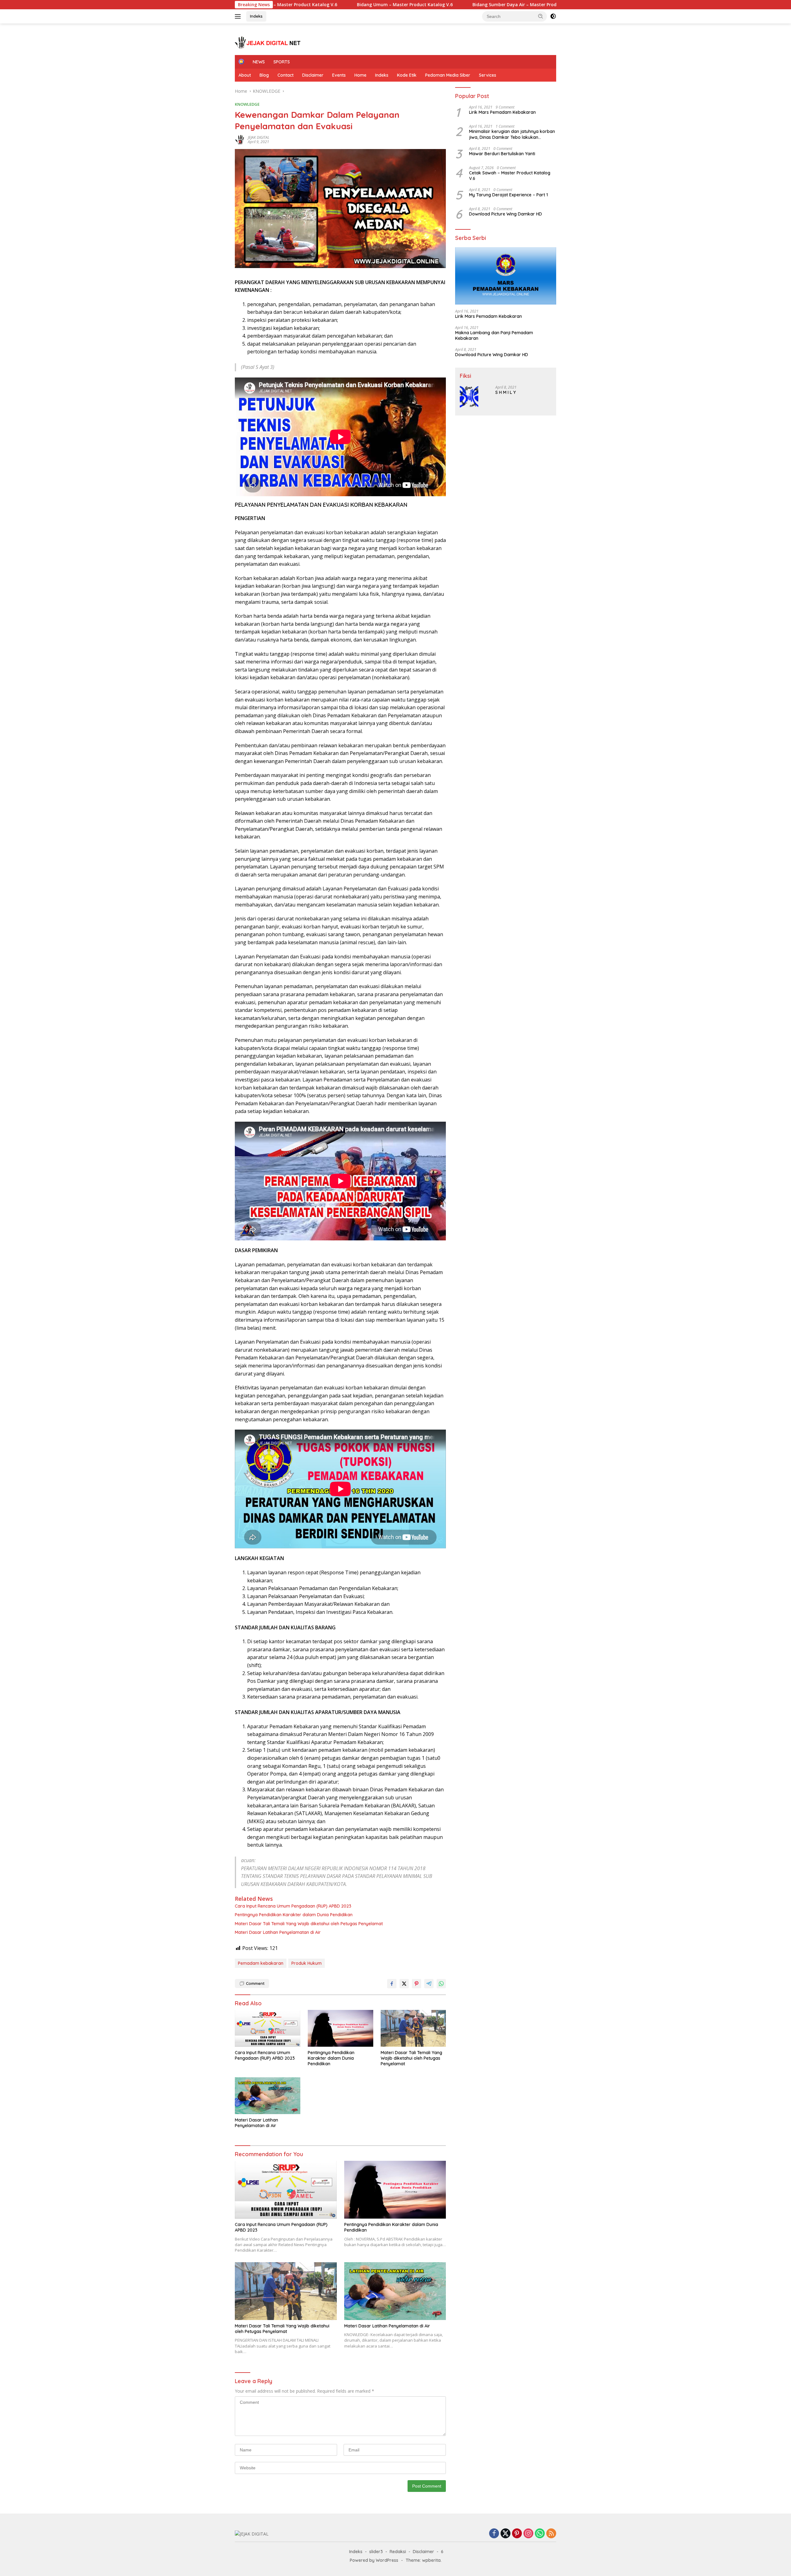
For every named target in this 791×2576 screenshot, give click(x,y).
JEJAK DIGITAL (259, 137)
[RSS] (551, 2534)
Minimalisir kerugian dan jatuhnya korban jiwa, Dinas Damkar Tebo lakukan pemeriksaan (512, 134)
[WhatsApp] (540, 2534)
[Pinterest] (517, 2534)
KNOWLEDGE (247, 104)
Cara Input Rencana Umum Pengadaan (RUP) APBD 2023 (293, 1906)
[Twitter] (505, 2534)
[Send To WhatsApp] (441, 1984)
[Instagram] (528, 2534)
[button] (541, 16)
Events (339, 75)
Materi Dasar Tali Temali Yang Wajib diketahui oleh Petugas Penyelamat (309, 1924)
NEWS (259, 62)
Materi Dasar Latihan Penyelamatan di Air (278, 1932)
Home (360, 75)
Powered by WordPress (374, 2560)
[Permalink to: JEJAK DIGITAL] (240, 139)
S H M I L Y (505, 392)
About (245, 75)
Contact (286, 75)
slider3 (376, 2552)
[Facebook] (494, 2534)
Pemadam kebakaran (261, 1963)
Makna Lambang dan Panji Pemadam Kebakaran (494, 335)
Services (488, 75)
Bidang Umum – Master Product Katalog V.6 (303, 5)
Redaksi (398, 2552)
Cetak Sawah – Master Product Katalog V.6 (510, 175)
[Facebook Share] (392, 1984)
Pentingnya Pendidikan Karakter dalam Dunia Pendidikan (294, 1915)
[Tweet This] (404, 1984)
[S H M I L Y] (469, 397)
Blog (264, 75)
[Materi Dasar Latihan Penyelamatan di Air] (268, 2096)
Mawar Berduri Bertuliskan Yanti (502, 153)
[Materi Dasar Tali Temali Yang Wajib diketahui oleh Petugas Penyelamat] (413, 2028)
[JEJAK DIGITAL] (269, 42)
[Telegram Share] (429, 1984)
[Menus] (239, 16)
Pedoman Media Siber (448, 75)
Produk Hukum (307, 1963)
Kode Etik (407, 75)
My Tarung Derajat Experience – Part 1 (508, 195)
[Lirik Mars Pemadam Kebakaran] (506, 276)
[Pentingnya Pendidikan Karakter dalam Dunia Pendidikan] (341, 2028)
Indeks (256, 16)
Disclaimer (313, 75)
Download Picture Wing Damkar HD (505, 214)
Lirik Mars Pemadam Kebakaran (502, 112)
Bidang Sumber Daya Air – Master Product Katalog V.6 (429, 5)
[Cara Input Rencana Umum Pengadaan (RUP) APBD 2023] (268, 2028)
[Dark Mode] (553, 16)
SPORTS (282, 62)
